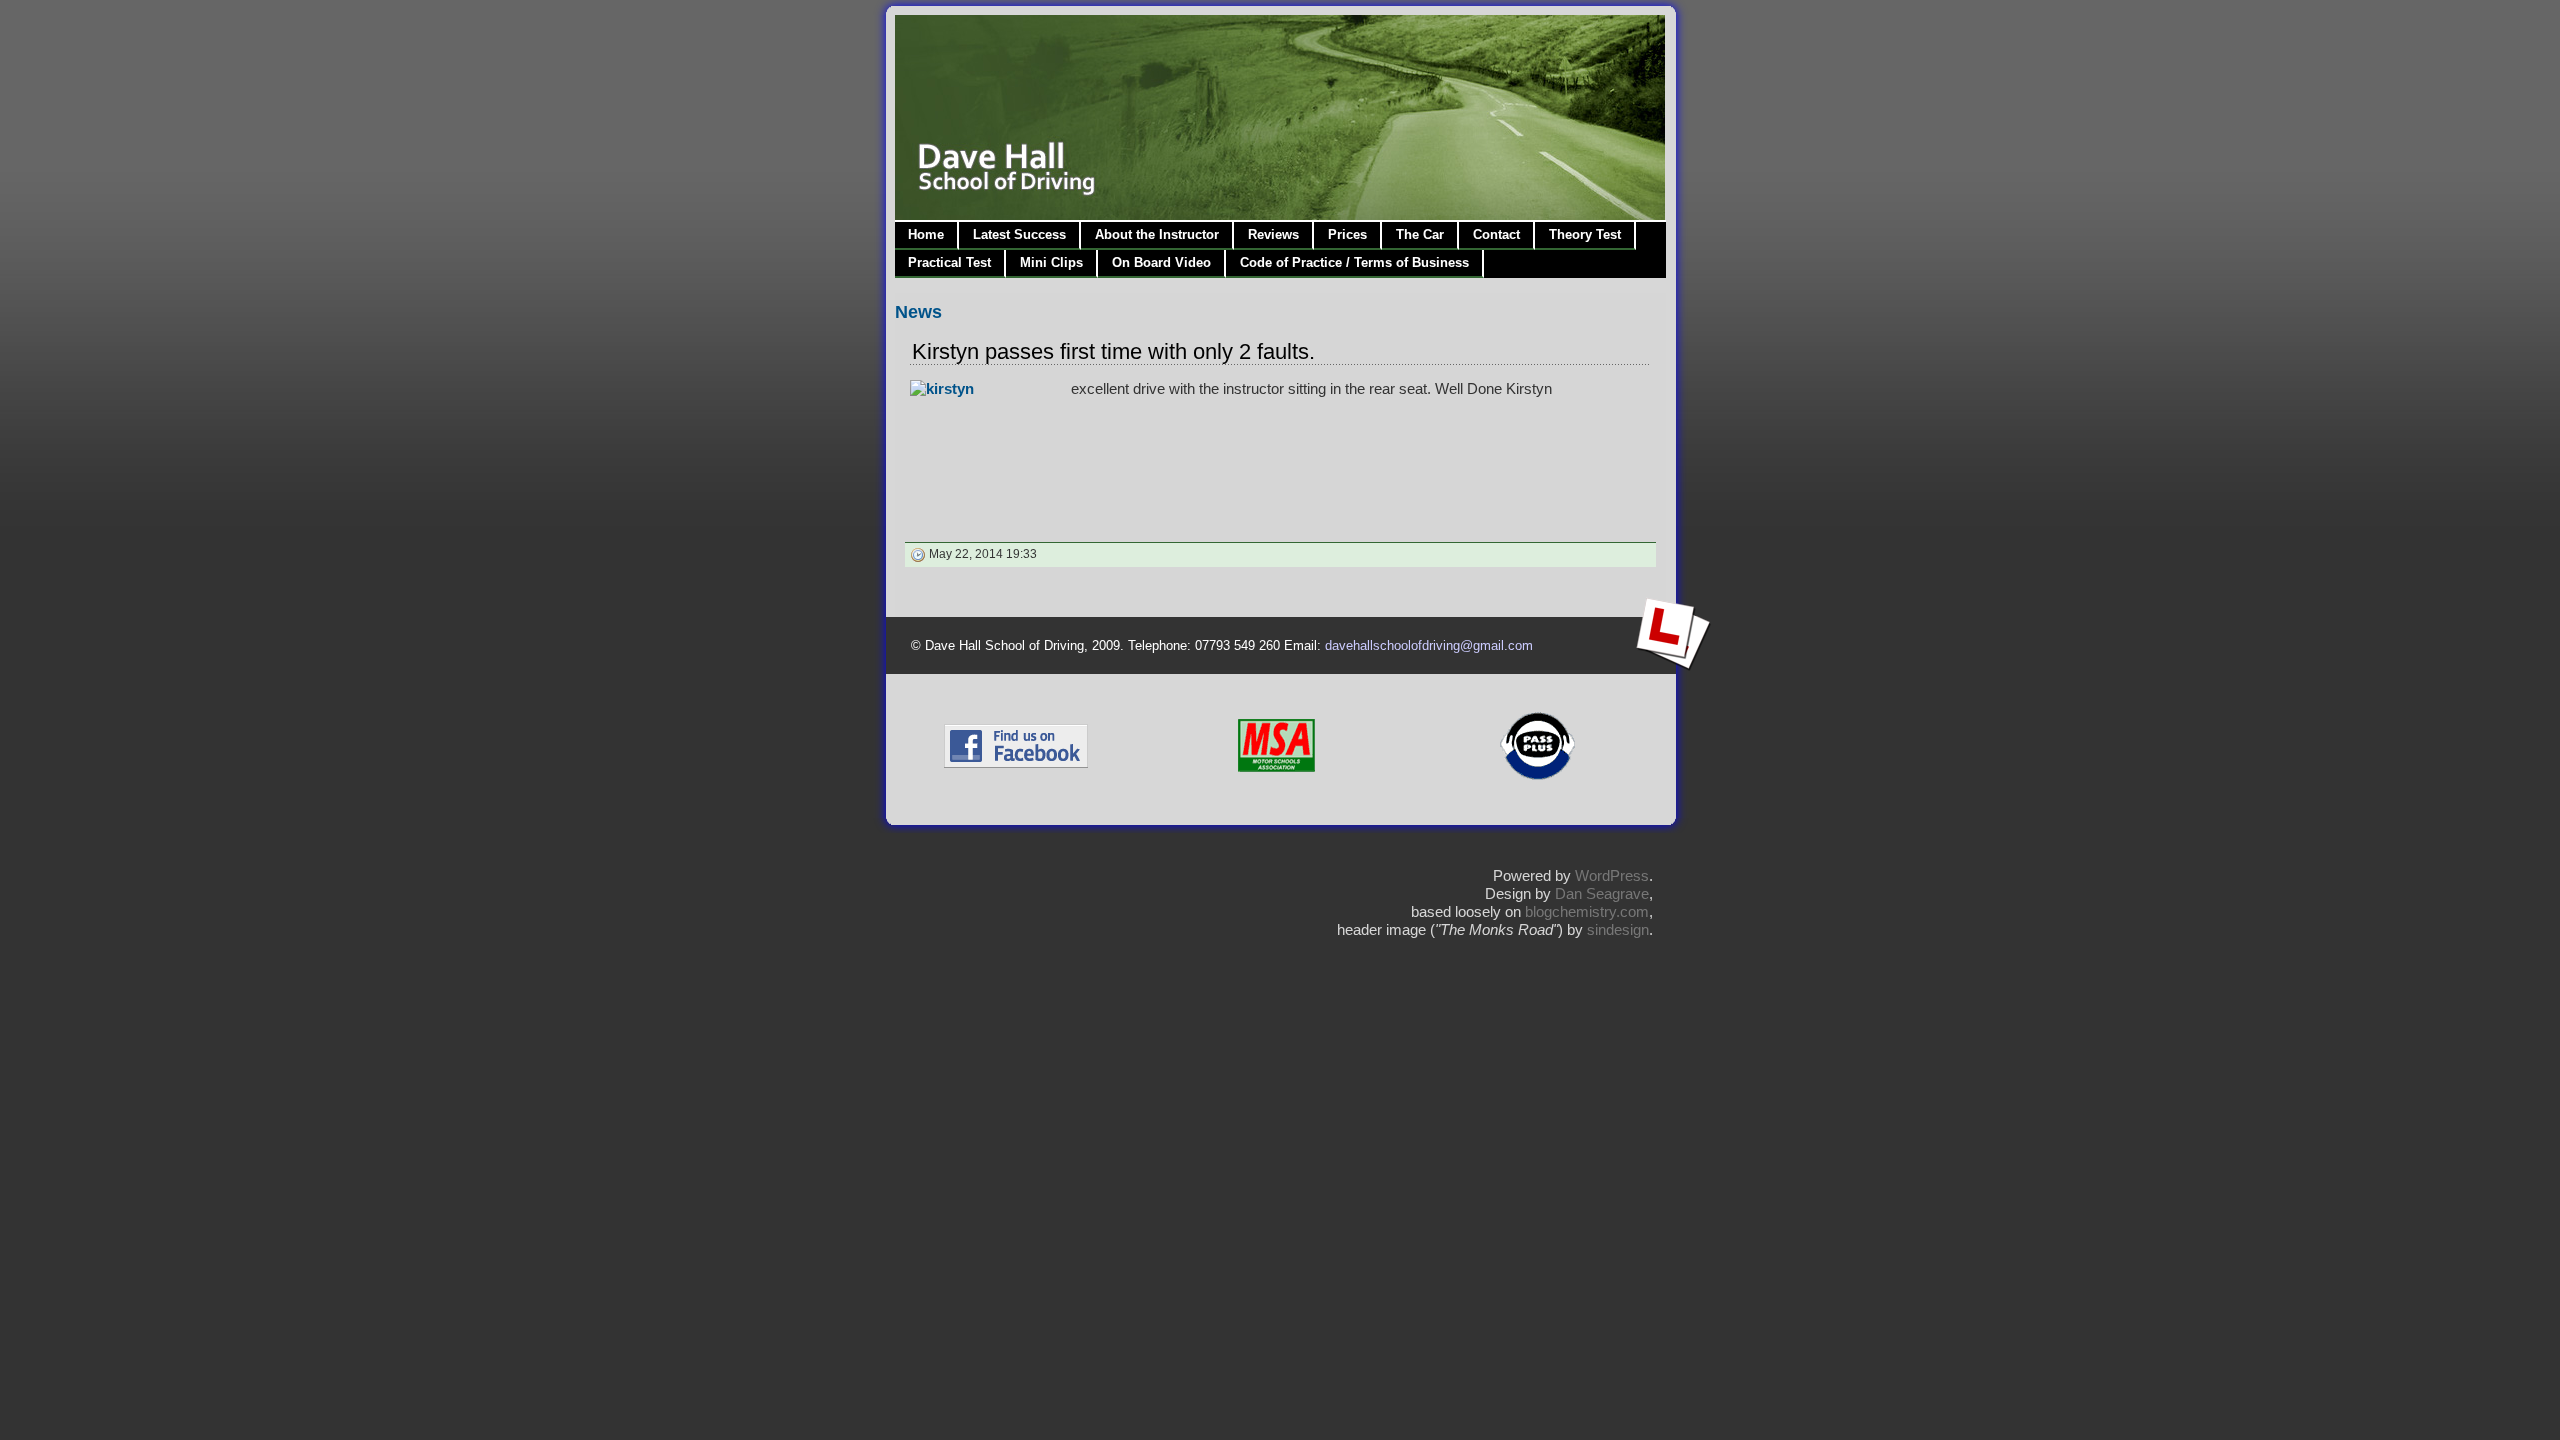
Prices (1347, 234)
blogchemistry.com (1587, 911)
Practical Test (949, 262)
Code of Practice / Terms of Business (1354, 262)
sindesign (1618, 929)
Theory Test (1585, 234)
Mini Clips (1051, 262)
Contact (1496, 234)
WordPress (1612, 875)
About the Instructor (1157, 234)
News (918, 312)
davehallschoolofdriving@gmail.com (1429, 645)
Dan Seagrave (1602, 893)
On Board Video (1161, 262)
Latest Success (1019, 234)
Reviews (1273, 234)
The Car (1420, 234)
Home (926, 234)
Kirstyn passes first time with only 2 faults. (1113, 351)
